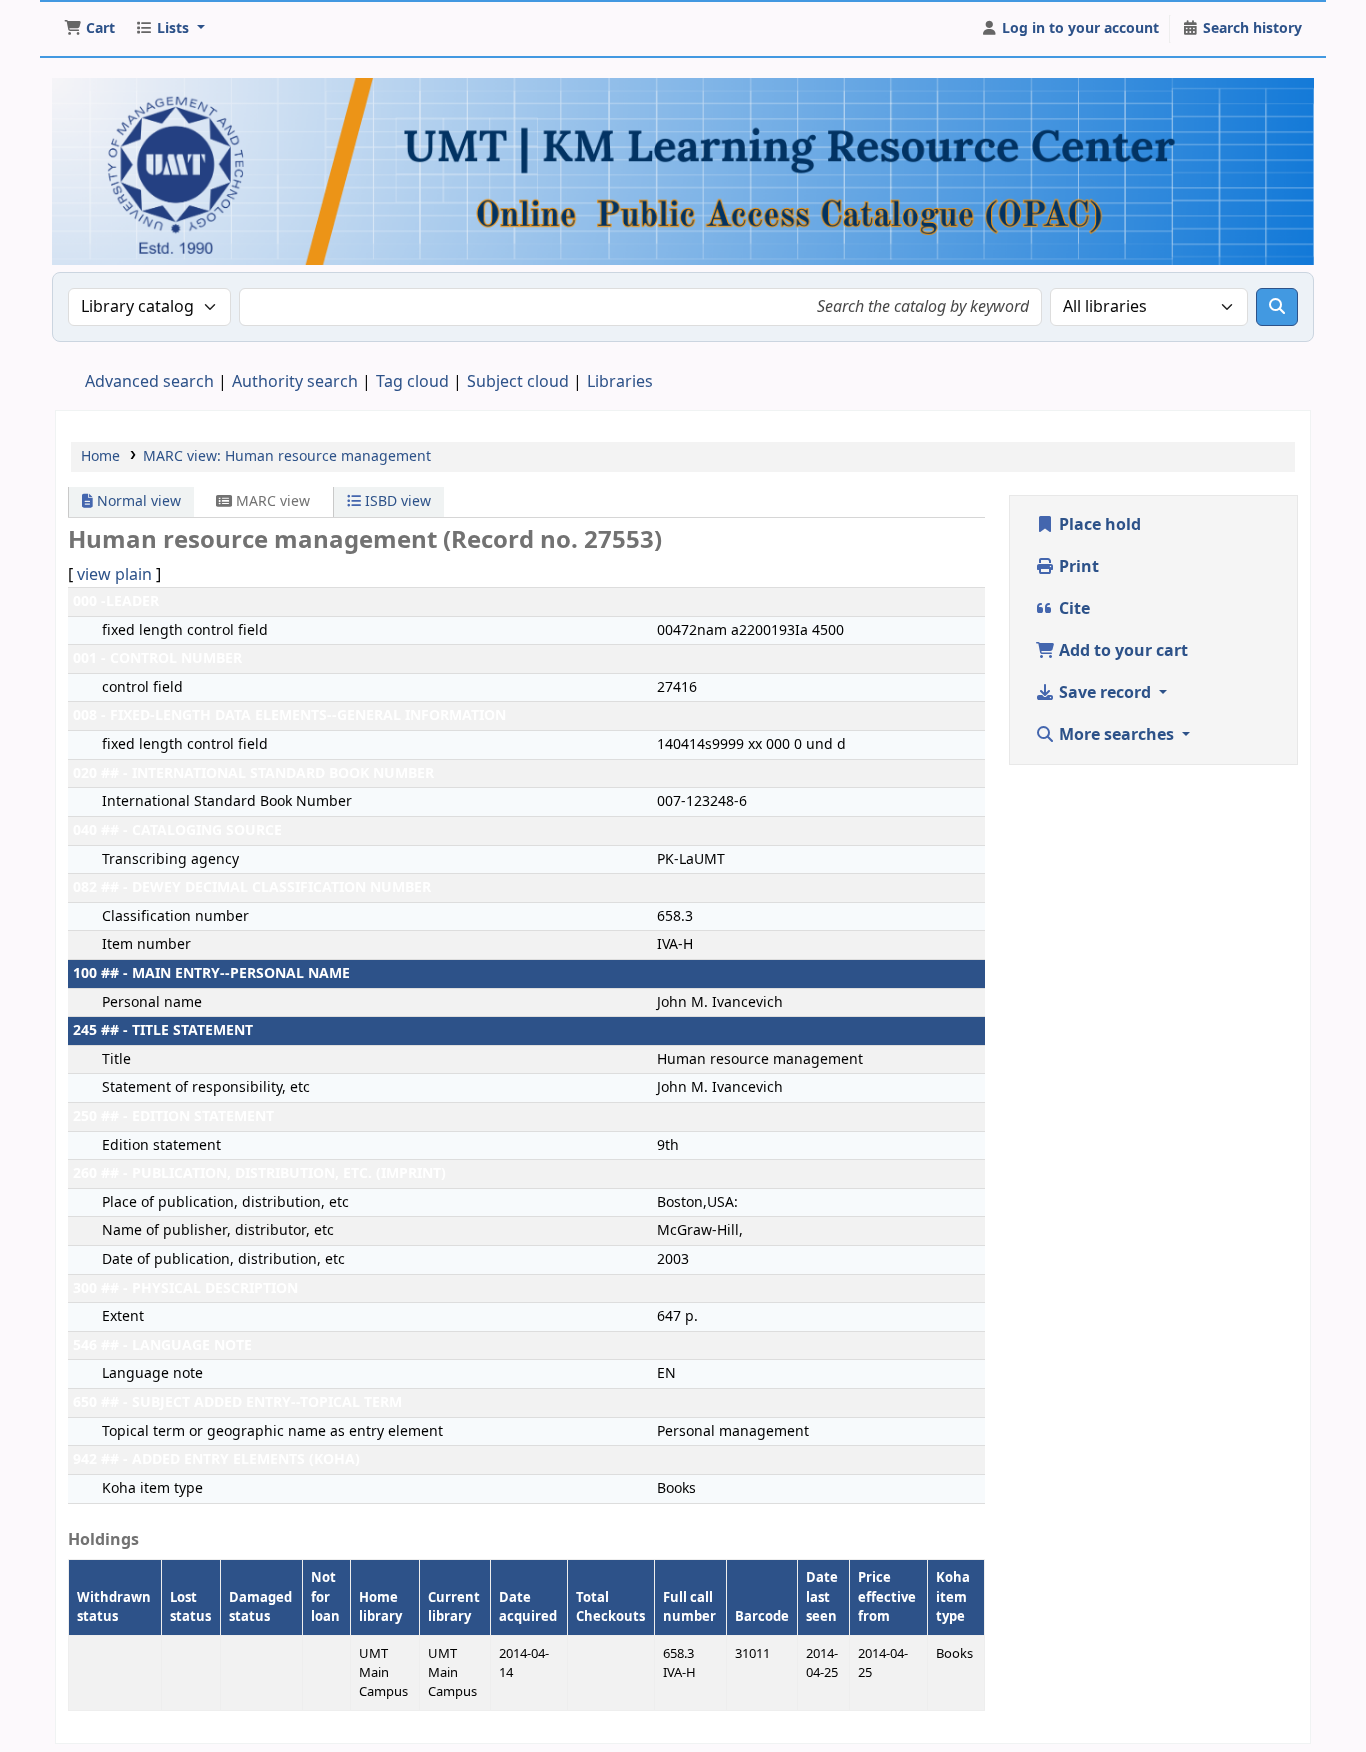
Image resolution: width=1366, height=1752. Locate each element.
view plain (114, 575)
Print (1077, 567)
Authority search (295, 382)
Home (100, 456)
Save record (1105, 693)
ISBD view (396, 501)
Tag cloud (412, 382)
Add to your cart (1121, 651)
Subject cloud (518, 382)
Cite (1072, 609)
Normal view (137, 501)
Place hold (1098, 525)
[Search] (1277, 307)
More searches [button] (1116, 735)
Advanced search (149, 382)
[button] (89, 29)
